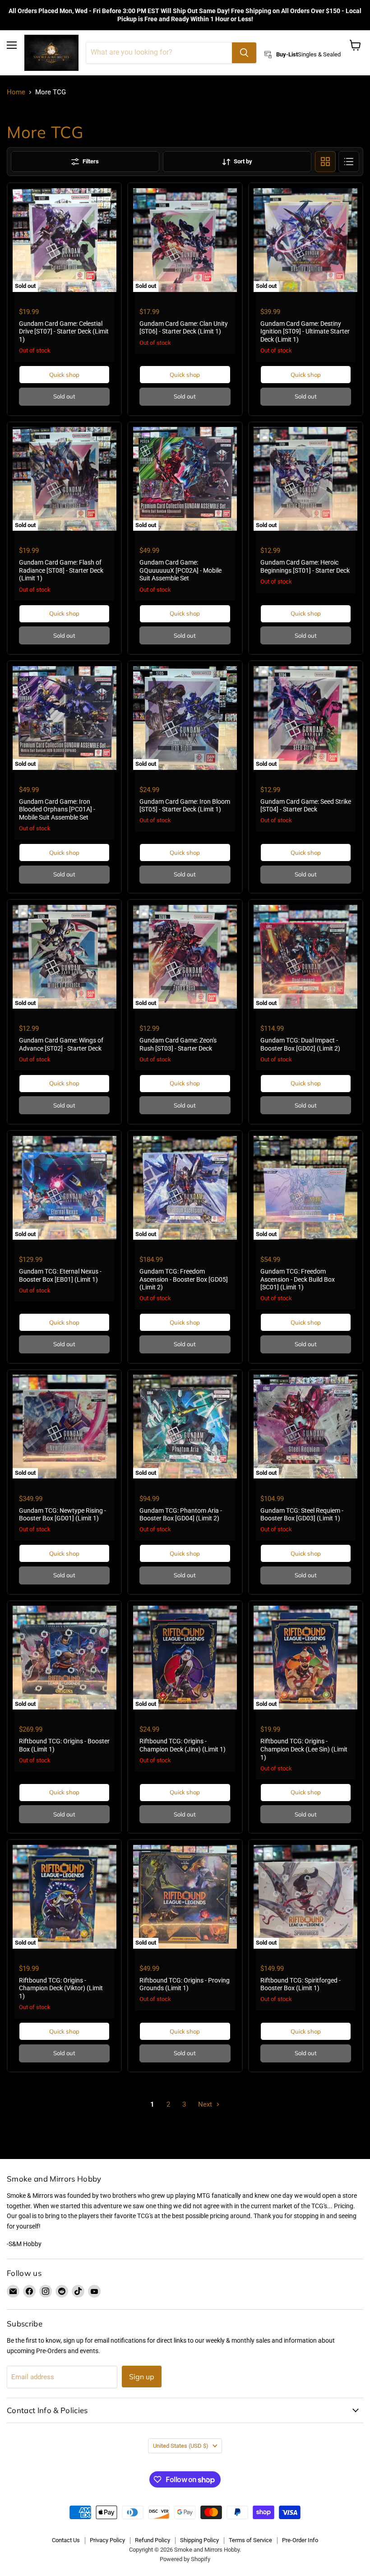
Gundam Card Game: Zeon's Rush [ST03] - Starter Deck (178, 1044)
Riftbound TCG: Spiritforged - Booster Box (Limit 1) (301, 1984)
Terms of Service (250, 2540)
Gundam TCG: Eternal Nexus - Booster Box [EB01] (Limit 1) (60, 1275)
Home (16, 92)
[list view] (349, 162)
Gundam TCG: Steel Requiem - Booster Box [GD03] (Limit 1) (302, 1515)
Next (206, 2104)
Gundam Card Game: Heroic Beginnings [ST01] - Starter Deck (305, 566)
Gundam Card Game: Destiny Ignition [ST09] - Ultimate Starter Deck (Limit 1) (305, 331)
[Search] (244, 53)
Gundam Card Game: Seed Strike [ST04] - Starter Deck (306, 806)
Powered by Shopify (185, 2559)
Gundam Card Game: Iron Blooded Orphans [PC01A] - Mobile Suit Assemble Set (57, 809)
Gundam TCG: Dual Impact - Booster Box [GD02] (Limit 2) (300, 1044)
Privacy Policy (107, 2540)
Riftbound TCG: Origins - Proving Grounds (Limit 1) (185, 1984)
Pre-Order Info (300, 2540)
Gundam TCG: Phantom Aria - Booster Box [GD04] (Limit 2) (181, 1515)
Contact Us (66, 2540)
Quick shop (64, 375)
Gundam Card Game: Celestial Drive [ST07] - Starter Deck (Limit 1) (64, 331)
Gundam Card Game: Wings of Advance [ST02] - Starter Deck (61, 1044)
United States (181, 2446)
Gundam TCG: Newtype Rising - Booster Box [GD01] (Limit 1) (62, 1515)
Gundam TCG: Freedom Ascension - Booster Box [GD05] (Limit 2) (184, 1279)
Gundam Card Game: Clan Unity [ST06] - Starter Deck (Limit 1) (184, 328)
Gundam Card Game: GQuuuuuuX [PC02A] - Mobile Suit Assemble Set (180, 570)
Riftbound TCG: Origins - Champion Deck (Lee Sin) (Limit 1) (304, 1749)
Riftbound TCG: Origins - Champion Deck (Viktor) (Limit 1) (61, 1988)
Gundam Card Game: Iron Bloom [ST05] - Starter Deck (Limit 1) (185, 806)
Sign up (142, 2377)
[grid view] (325, 162)
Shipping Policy (199, 2540)
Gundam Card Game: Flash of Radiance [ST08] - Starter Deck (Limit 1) (61, 570)
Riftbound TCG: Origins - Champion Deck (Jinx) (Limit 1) (183, 1745)
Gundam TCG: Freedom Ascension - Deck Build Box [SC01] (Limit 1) (298, 1279)
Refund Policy (153, 2540)
